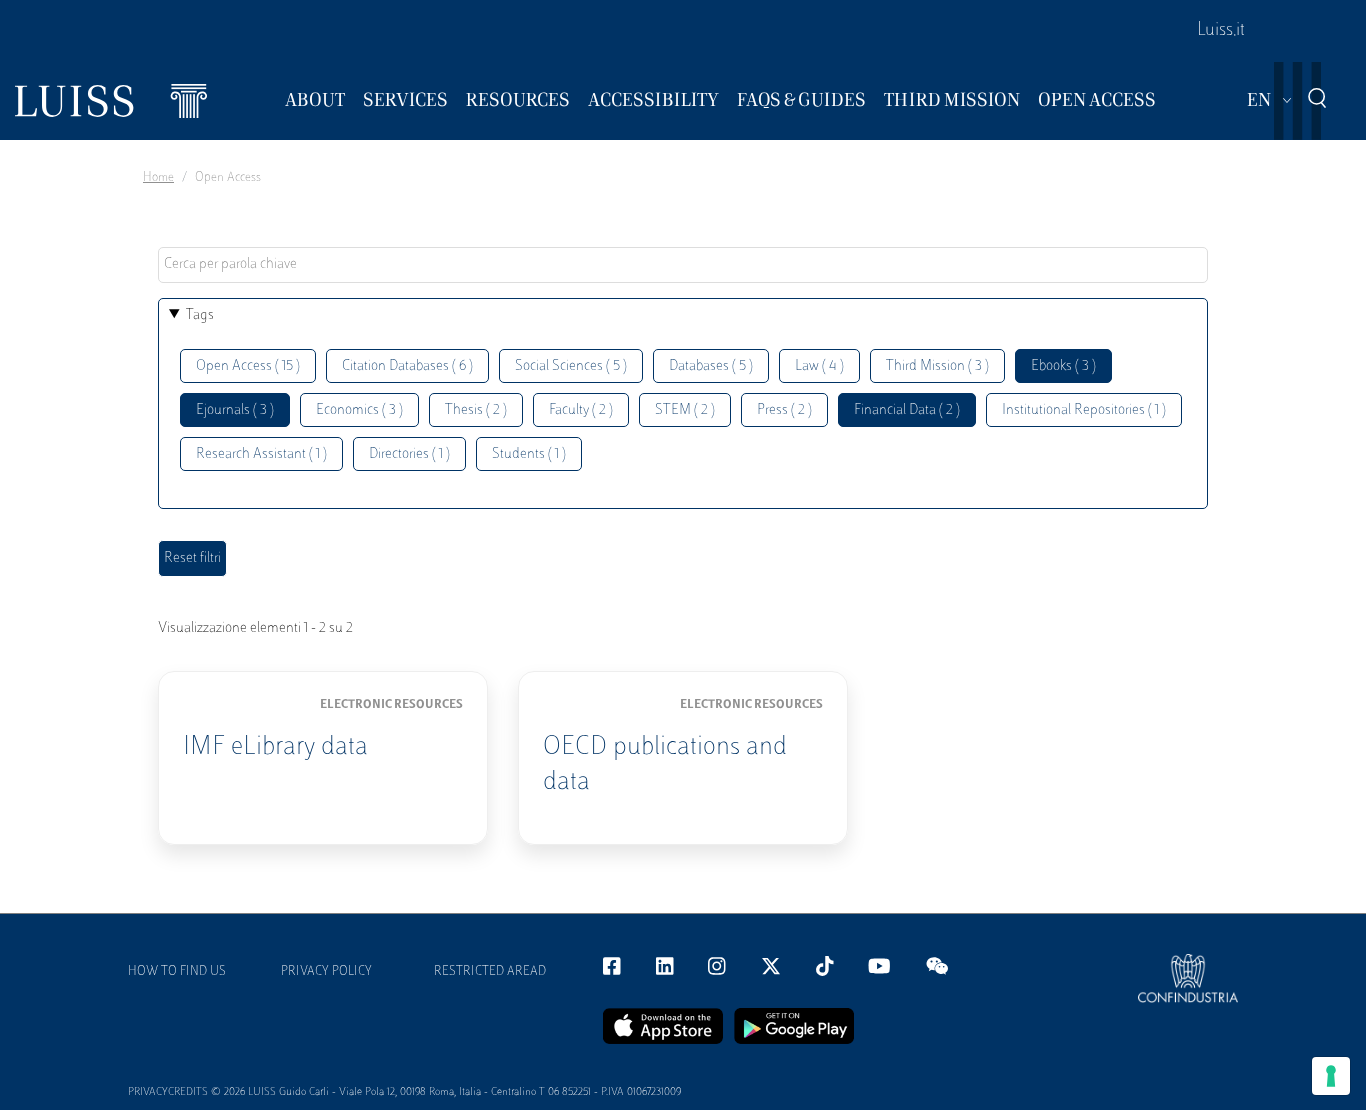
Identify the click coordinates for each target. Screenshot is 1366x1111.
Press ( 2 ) (784, 410)
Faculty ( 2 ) (581, 410)
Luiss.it (1221, 31)
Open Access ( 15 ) (248, 366)
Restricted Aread (490, 972)
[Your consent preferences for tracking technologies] (1331, 1076)
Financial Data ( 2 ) (907, 410)
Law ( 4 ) (819, 366)
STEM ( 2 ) (685, 410)
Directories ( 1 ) (409, 454)
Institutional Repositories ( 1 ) (1084, 410)
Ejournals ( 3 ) (235, 410)
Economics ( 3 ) (359, 410)
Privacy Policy (326, 972)
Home (158, 178)
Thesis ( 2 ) (476, 410)
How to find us (177, 972)
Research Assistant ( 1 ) (261, 454)
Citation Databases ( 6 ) (407, 366)
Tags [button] (200, 315)
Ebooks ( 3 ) (1063, 366)
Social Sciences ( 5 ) (571, 366)
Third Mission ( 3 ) (937, 366)
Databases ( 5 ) (711, 366)
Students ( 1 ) (529, 454)
